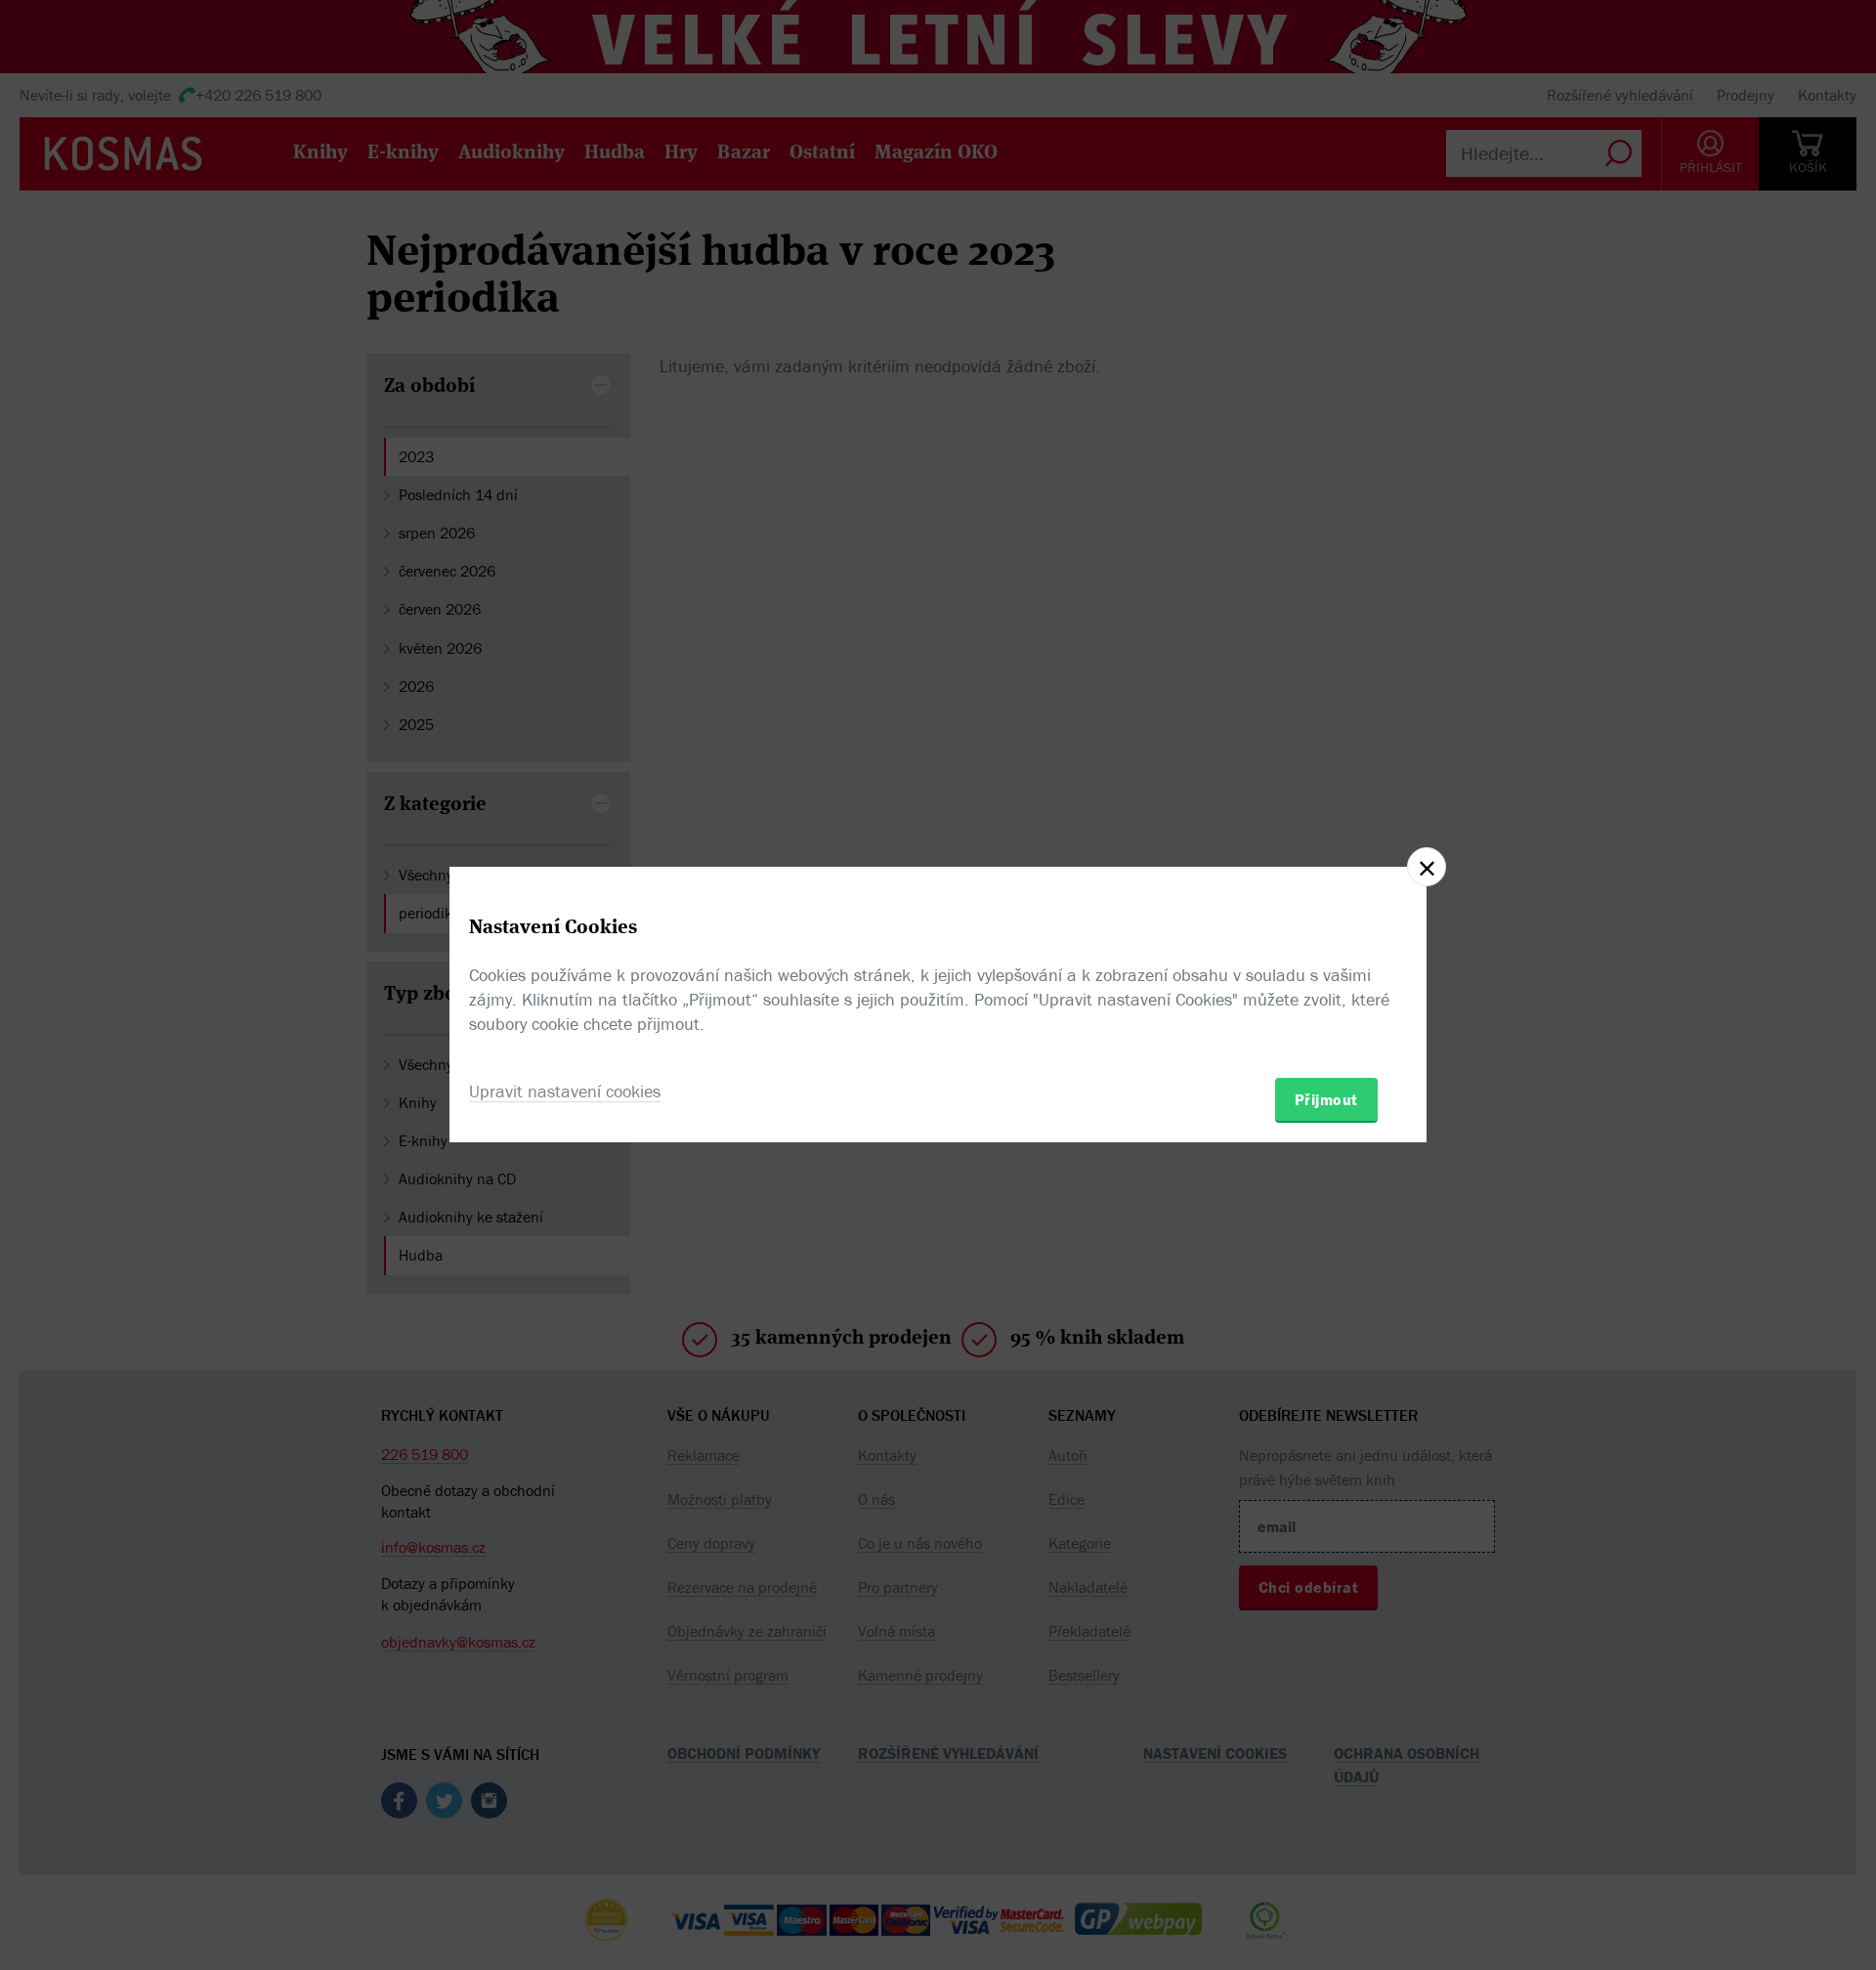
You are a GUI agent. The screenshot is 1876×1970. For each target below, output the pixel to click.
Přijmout (1326, 1099)
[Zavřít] (1427, 867)
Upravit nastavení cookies (565, 1091)
